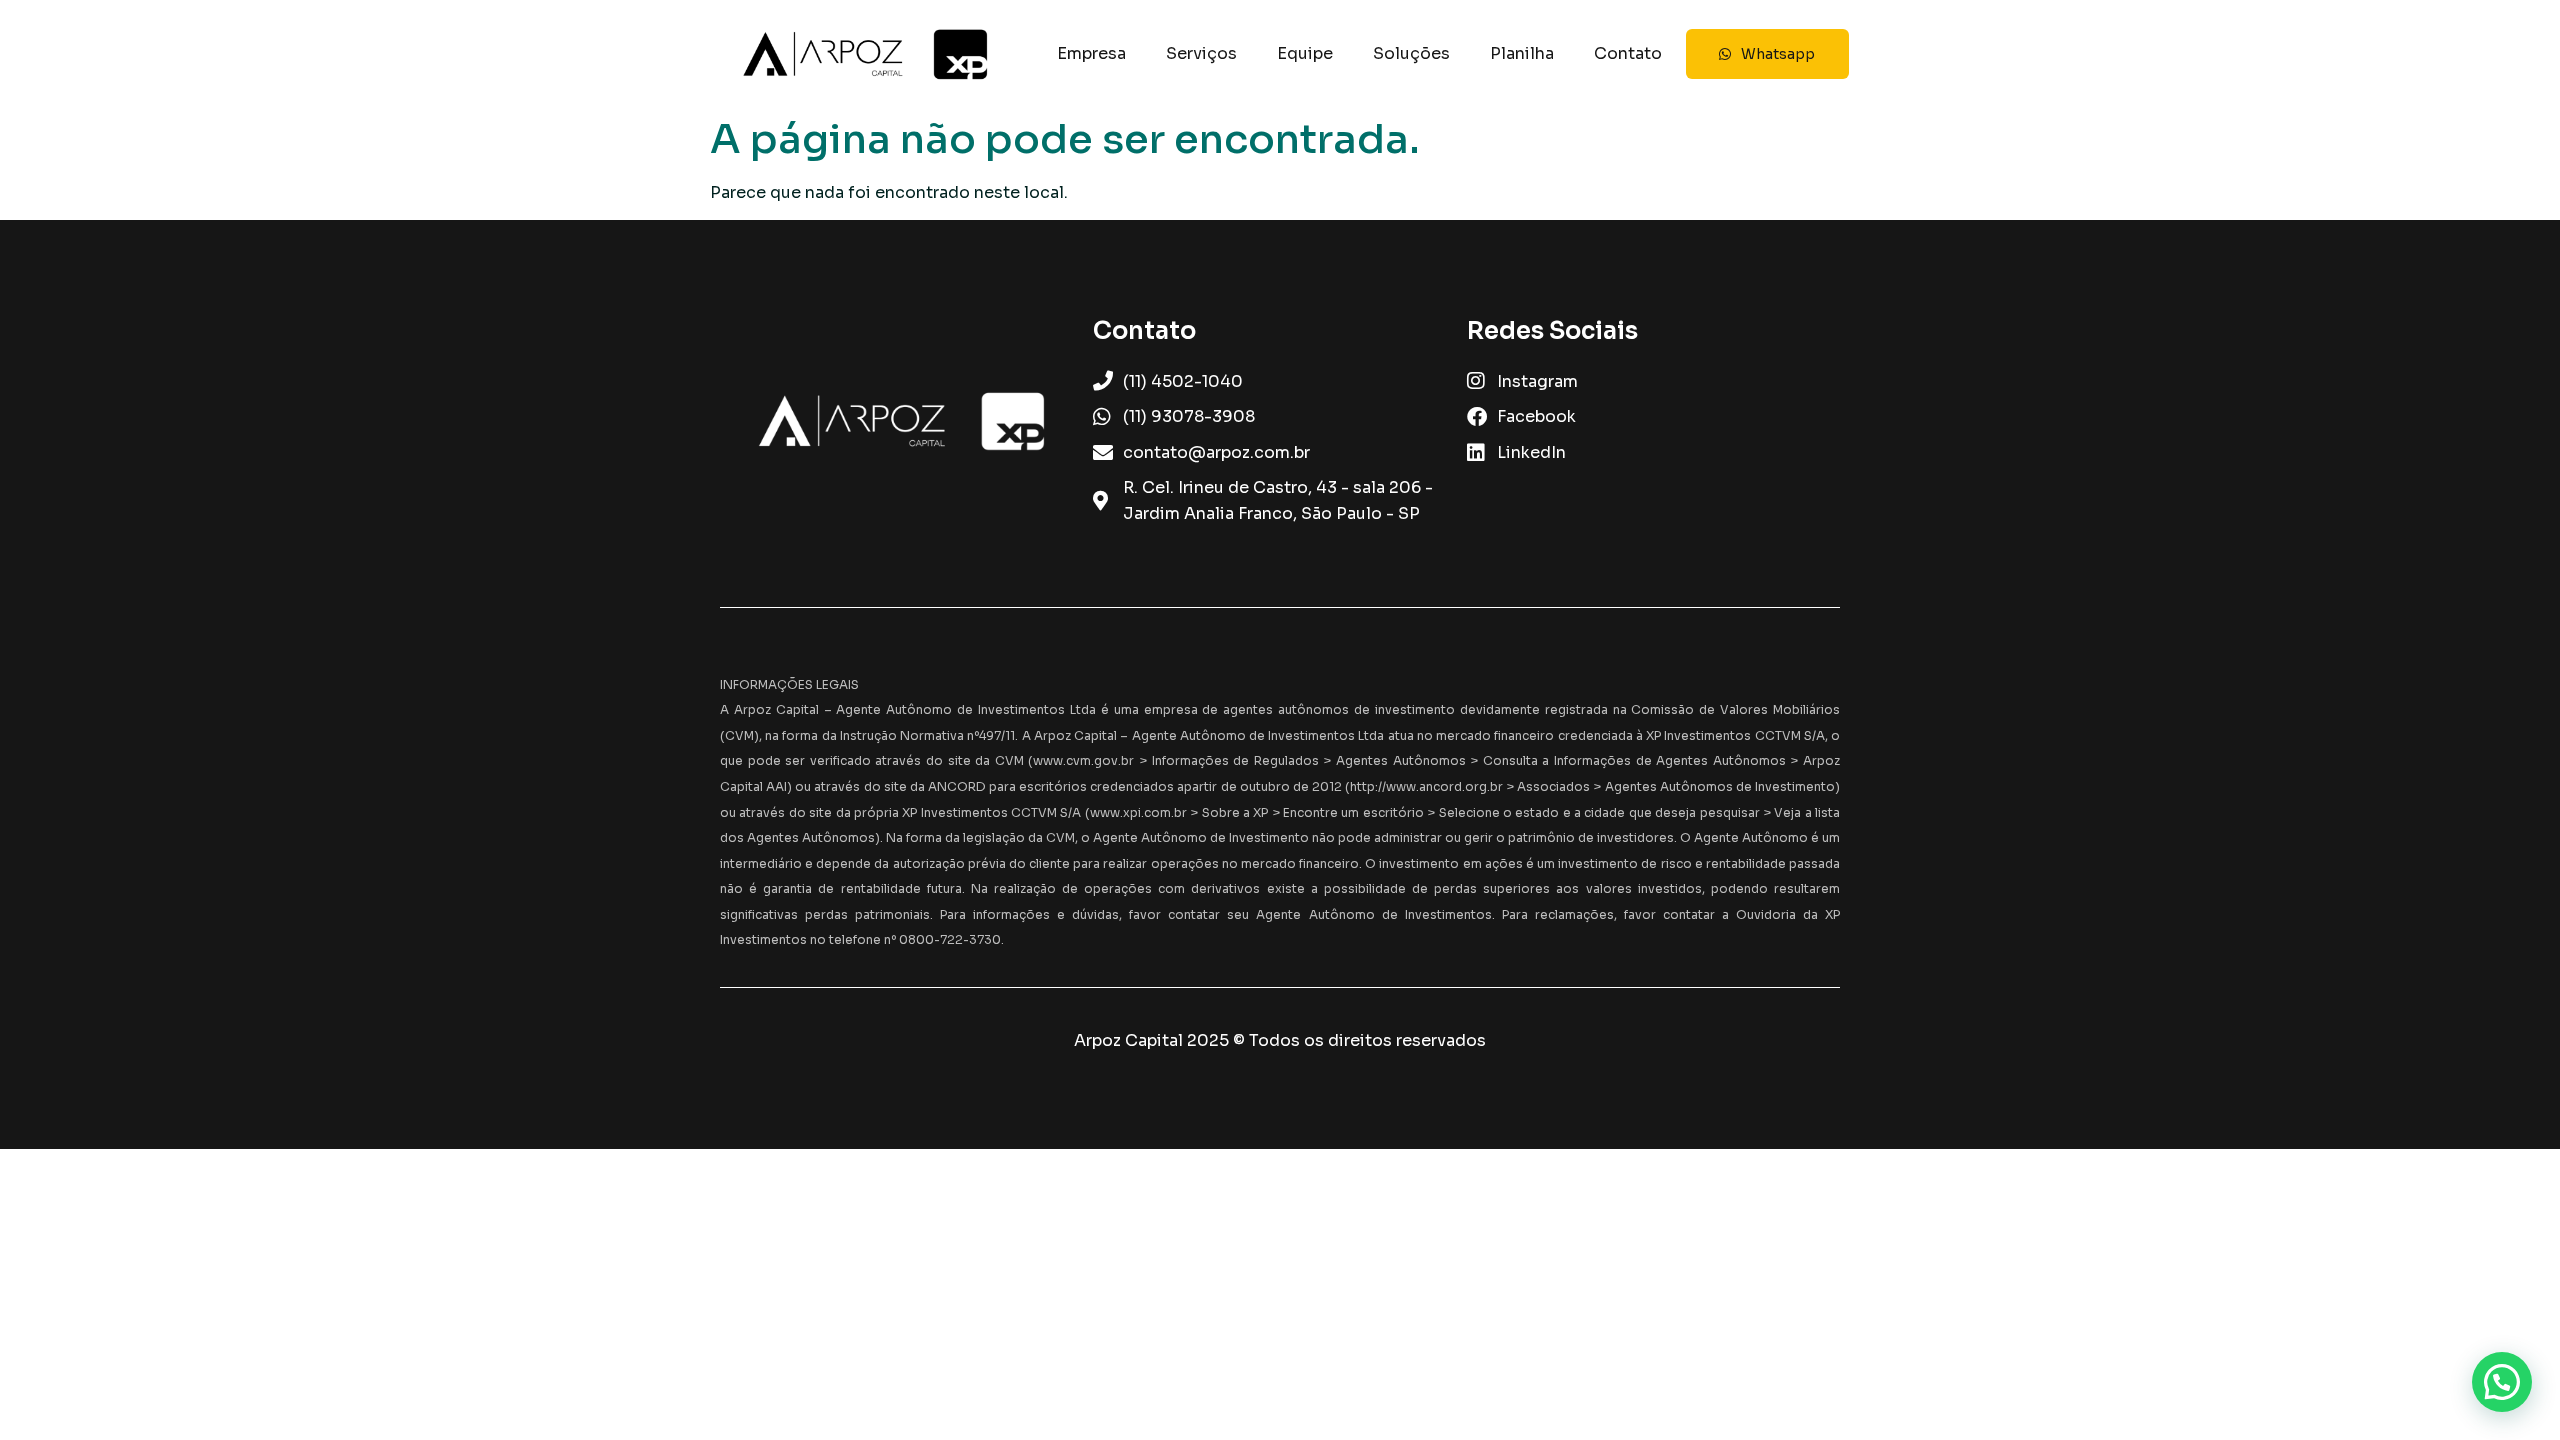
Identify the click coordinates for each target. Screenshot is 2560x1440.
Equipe (1305, 53)
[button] (2502, 1382)
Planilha (1522, 53)
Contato (1628, 53)
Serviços (1201, 53)
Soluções (1411, 53)
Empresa (1091, 53)
